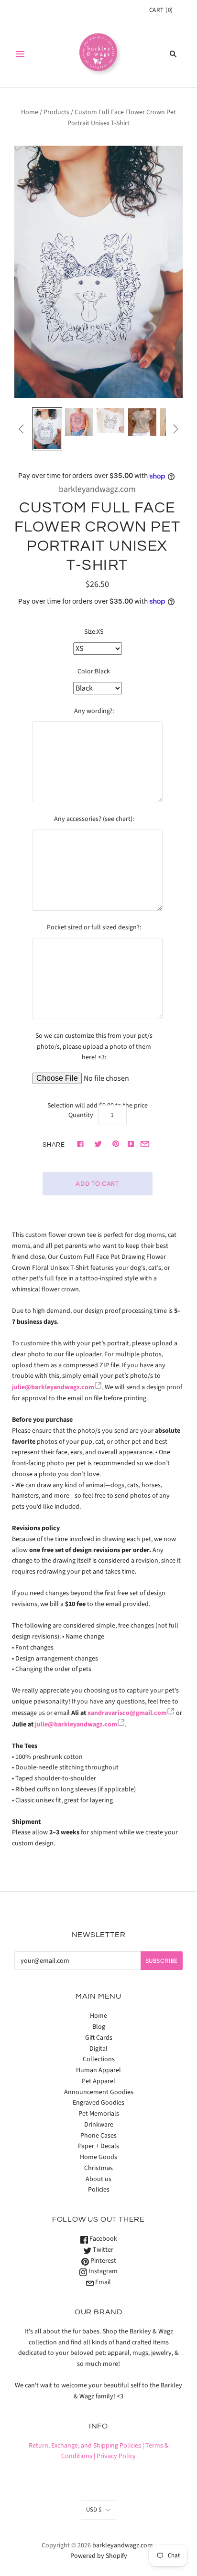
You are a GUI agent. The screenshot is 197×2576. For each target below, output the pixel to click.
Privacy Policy (116, 2456)
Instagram (102, 2271)
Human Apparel (98, 2070)
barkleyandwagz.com (97, 489)
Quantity (81, 1115)
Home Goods (98, 2157)
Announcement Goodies (99, 2092)
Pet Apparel (98, 2081)
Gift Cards (99, 2038)
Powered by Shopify (99, 2556)
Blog (99, 2027)
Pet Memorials (99, 2114)
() (161, 10)
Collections (99, 2059)
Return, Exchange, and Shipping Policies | (86, 2446)
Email (102, 2282)
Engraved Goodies (98, 2103)
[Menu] (20, 54)
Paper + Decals (98, 2146)
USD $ (94, 2510)
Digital (98, 2049)
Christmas (98, 2168)
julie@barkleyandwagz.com (53, 1387)
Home (30, 112)
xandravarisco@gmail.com (127, 1713)
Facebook (103, 2239)
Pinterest (103, 2261)
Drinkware (99, 2125)
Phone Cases (98, 2136)
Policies (99, 2190)
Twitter (102, 2250)
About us (98, 2179)
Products (56, 112)
